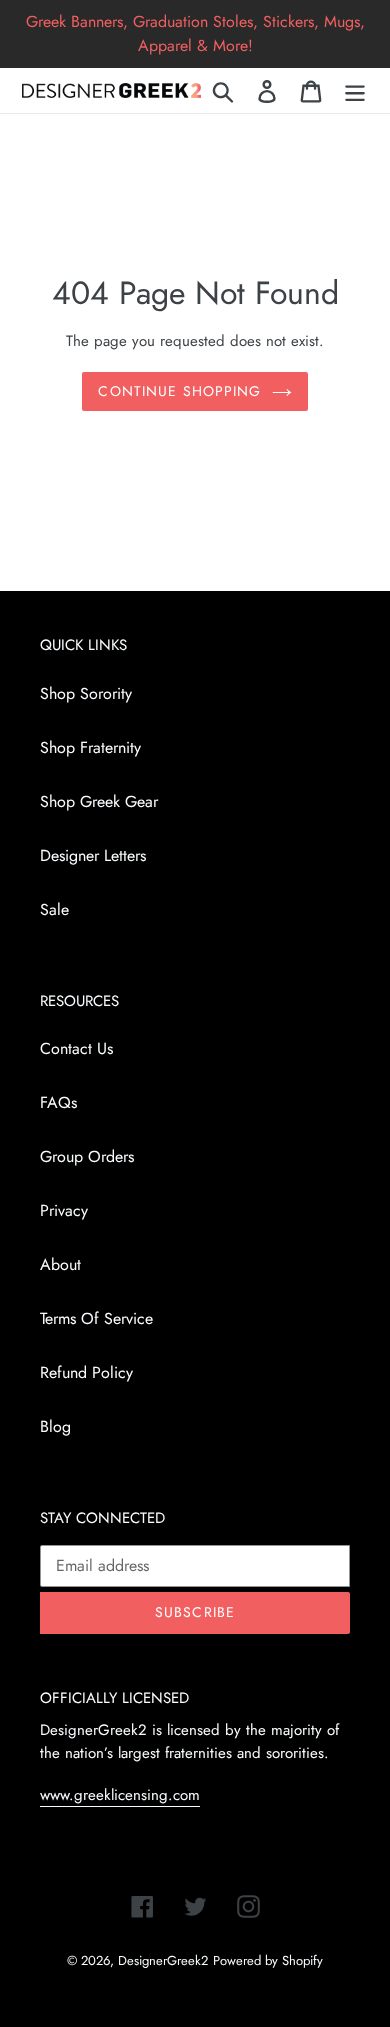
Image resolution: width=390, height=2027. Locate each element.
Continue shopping (179, 391)
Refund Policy (86, 1372)
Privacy (64, 1210)
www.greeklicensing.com (120, 1795)
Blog (55, 1426)
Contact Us (76, 1048)
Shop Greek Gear (99, 801)
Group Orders (87, 1156)
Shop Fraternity (90, 747)
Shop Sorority (86, 693)
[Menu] (355, 90)
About (60, 1264)
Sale (54, 909)
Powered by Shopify (268, 1960)
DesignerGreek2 (163, 1960)
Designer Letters (93, 855)
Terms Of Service (96, 1318)
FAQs (58, 1102)
